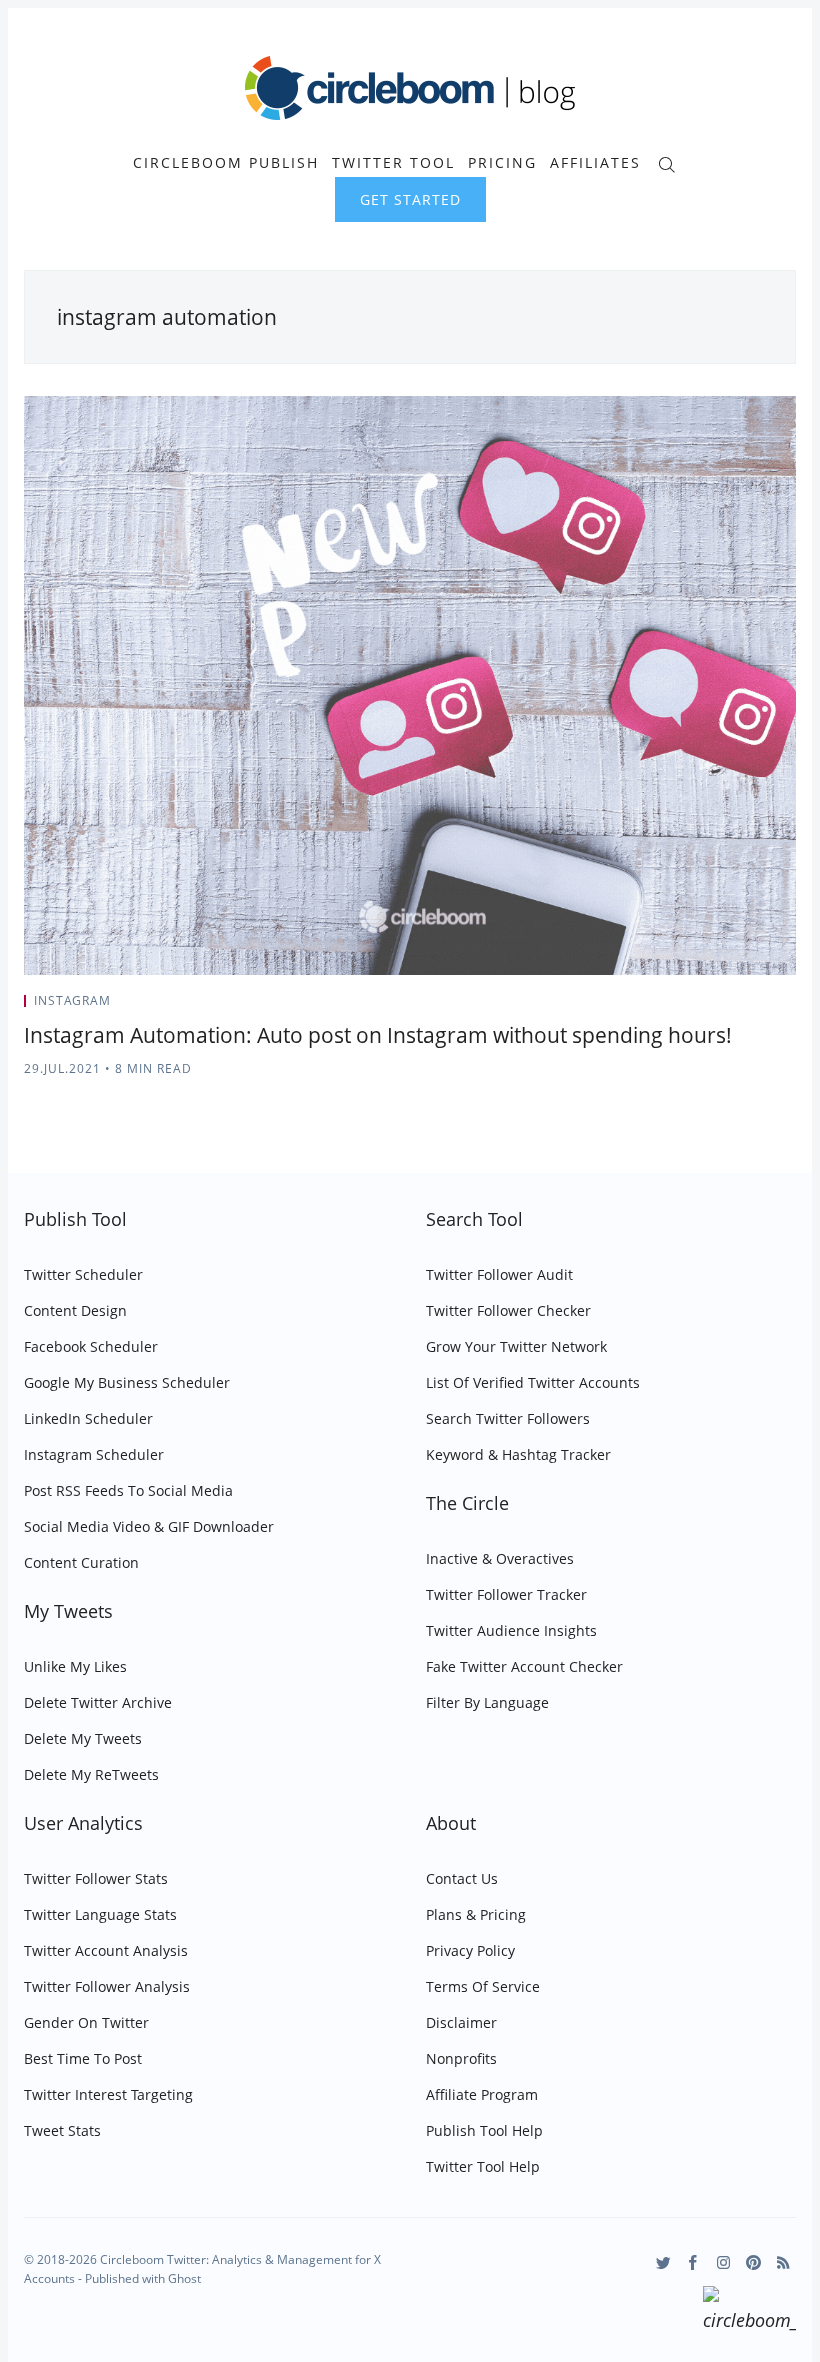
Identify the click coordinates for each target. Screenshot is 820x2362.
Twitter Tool (393, 163)
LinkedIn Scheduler (88, 1418)
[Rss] (783, 2262)
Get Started (410, 199)
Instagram (72, 1000)
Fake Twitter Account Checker (524, 1666)
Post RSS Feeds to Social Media (128, 1490)
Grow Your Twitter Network (516, 1346)
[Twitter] (663, 2262)
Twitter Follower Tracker (506, 1594)
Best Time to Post (83, 2058)
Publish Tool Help (484, 2130)
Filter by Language (487, 1702)
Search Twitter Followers (508, 1418)
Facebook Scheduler (91, 1346)
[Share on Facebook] (742, 1007)
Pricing (502, 163)
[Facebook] (693, 2262)
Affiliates (595, 163)
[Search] (666, 162)
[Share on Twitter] (717, 1007)
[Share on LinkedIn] (767, 1007)
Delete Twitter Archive (98, 1702)
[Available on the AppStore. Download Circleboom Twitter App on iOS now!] (749, 2312)
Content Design (75, 1310)
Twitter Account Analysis (106, 1950)
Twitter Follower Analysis (107, 1986)
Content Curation (81, 1562)
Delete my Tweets (83, 1738)
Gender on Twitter (86, 2022)
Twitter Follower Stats (96, 1878)
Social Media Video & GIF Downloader (149, 1526)
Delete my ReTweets (91, 1774)
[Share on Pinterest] (790, 1007)
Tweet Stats (62, 2130)
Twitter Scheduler (83, 1274)
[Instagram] (723, 2262)
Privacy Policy (470, 1950)
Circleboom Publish (226, 163)
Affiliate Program (482, 2094)
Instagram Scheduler (94, 1454)
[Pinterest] (753, 2262)
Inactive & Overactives (500, 1558)
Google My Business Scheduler (127, 1382)
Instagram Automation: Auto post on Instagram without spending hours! (378, 1035)
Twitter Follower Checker (508, 1310)
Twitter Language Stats (100, 1914)
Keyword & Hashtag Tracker (518, 1454)
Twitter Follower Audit (499, 1274)
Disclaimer (461, 2022)
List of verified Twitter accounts (533, 1382)
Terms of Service (483, 1986)
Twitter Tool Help (483, 2166)
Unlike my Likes (75, 1666)
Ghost (184, 2278)
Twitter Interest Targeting (108, 2094)
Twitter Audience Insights (511, 1630)
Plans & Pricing (476, 1914)
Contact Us (462, 1878)
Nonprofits (461, 2058)
